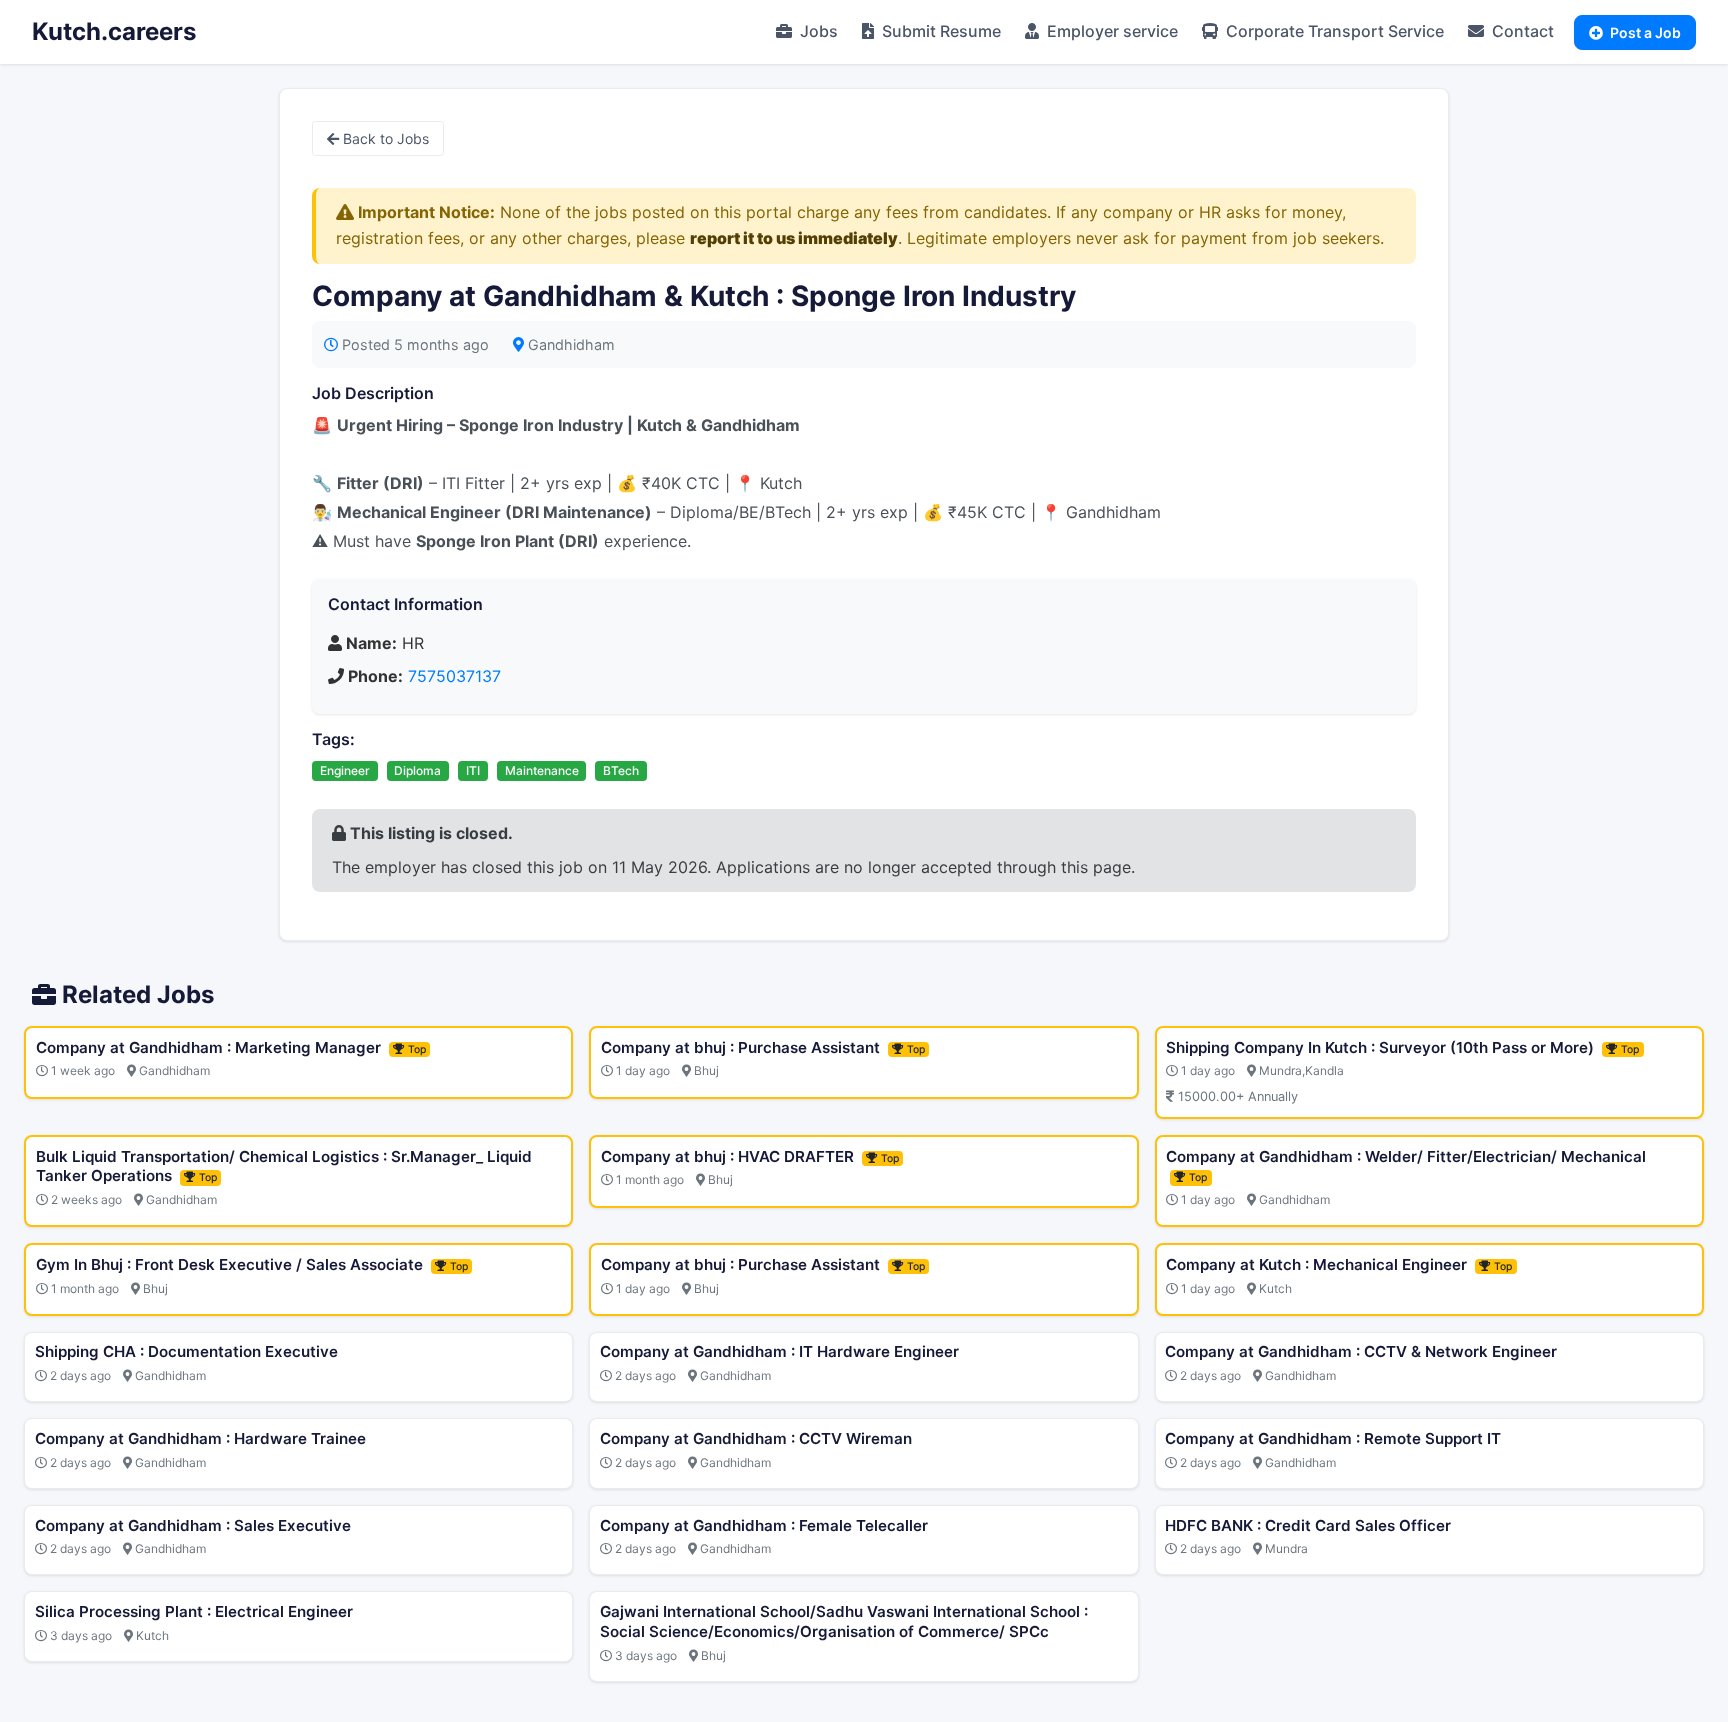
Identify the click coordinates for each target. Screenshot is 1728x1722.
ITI (473, 770)
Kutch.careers (114, 31)
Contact (1521, 31)
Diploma (417, 770)
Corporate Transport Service (1333, 31)
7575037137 (454, 676)
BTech (621, 770)
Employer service (1110, 31)
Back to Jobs (384, 138)
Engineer (345, 770)
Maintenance (542, 770)
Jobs (817, 31)
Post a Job (1644, 32)
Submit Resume (939, 31)
